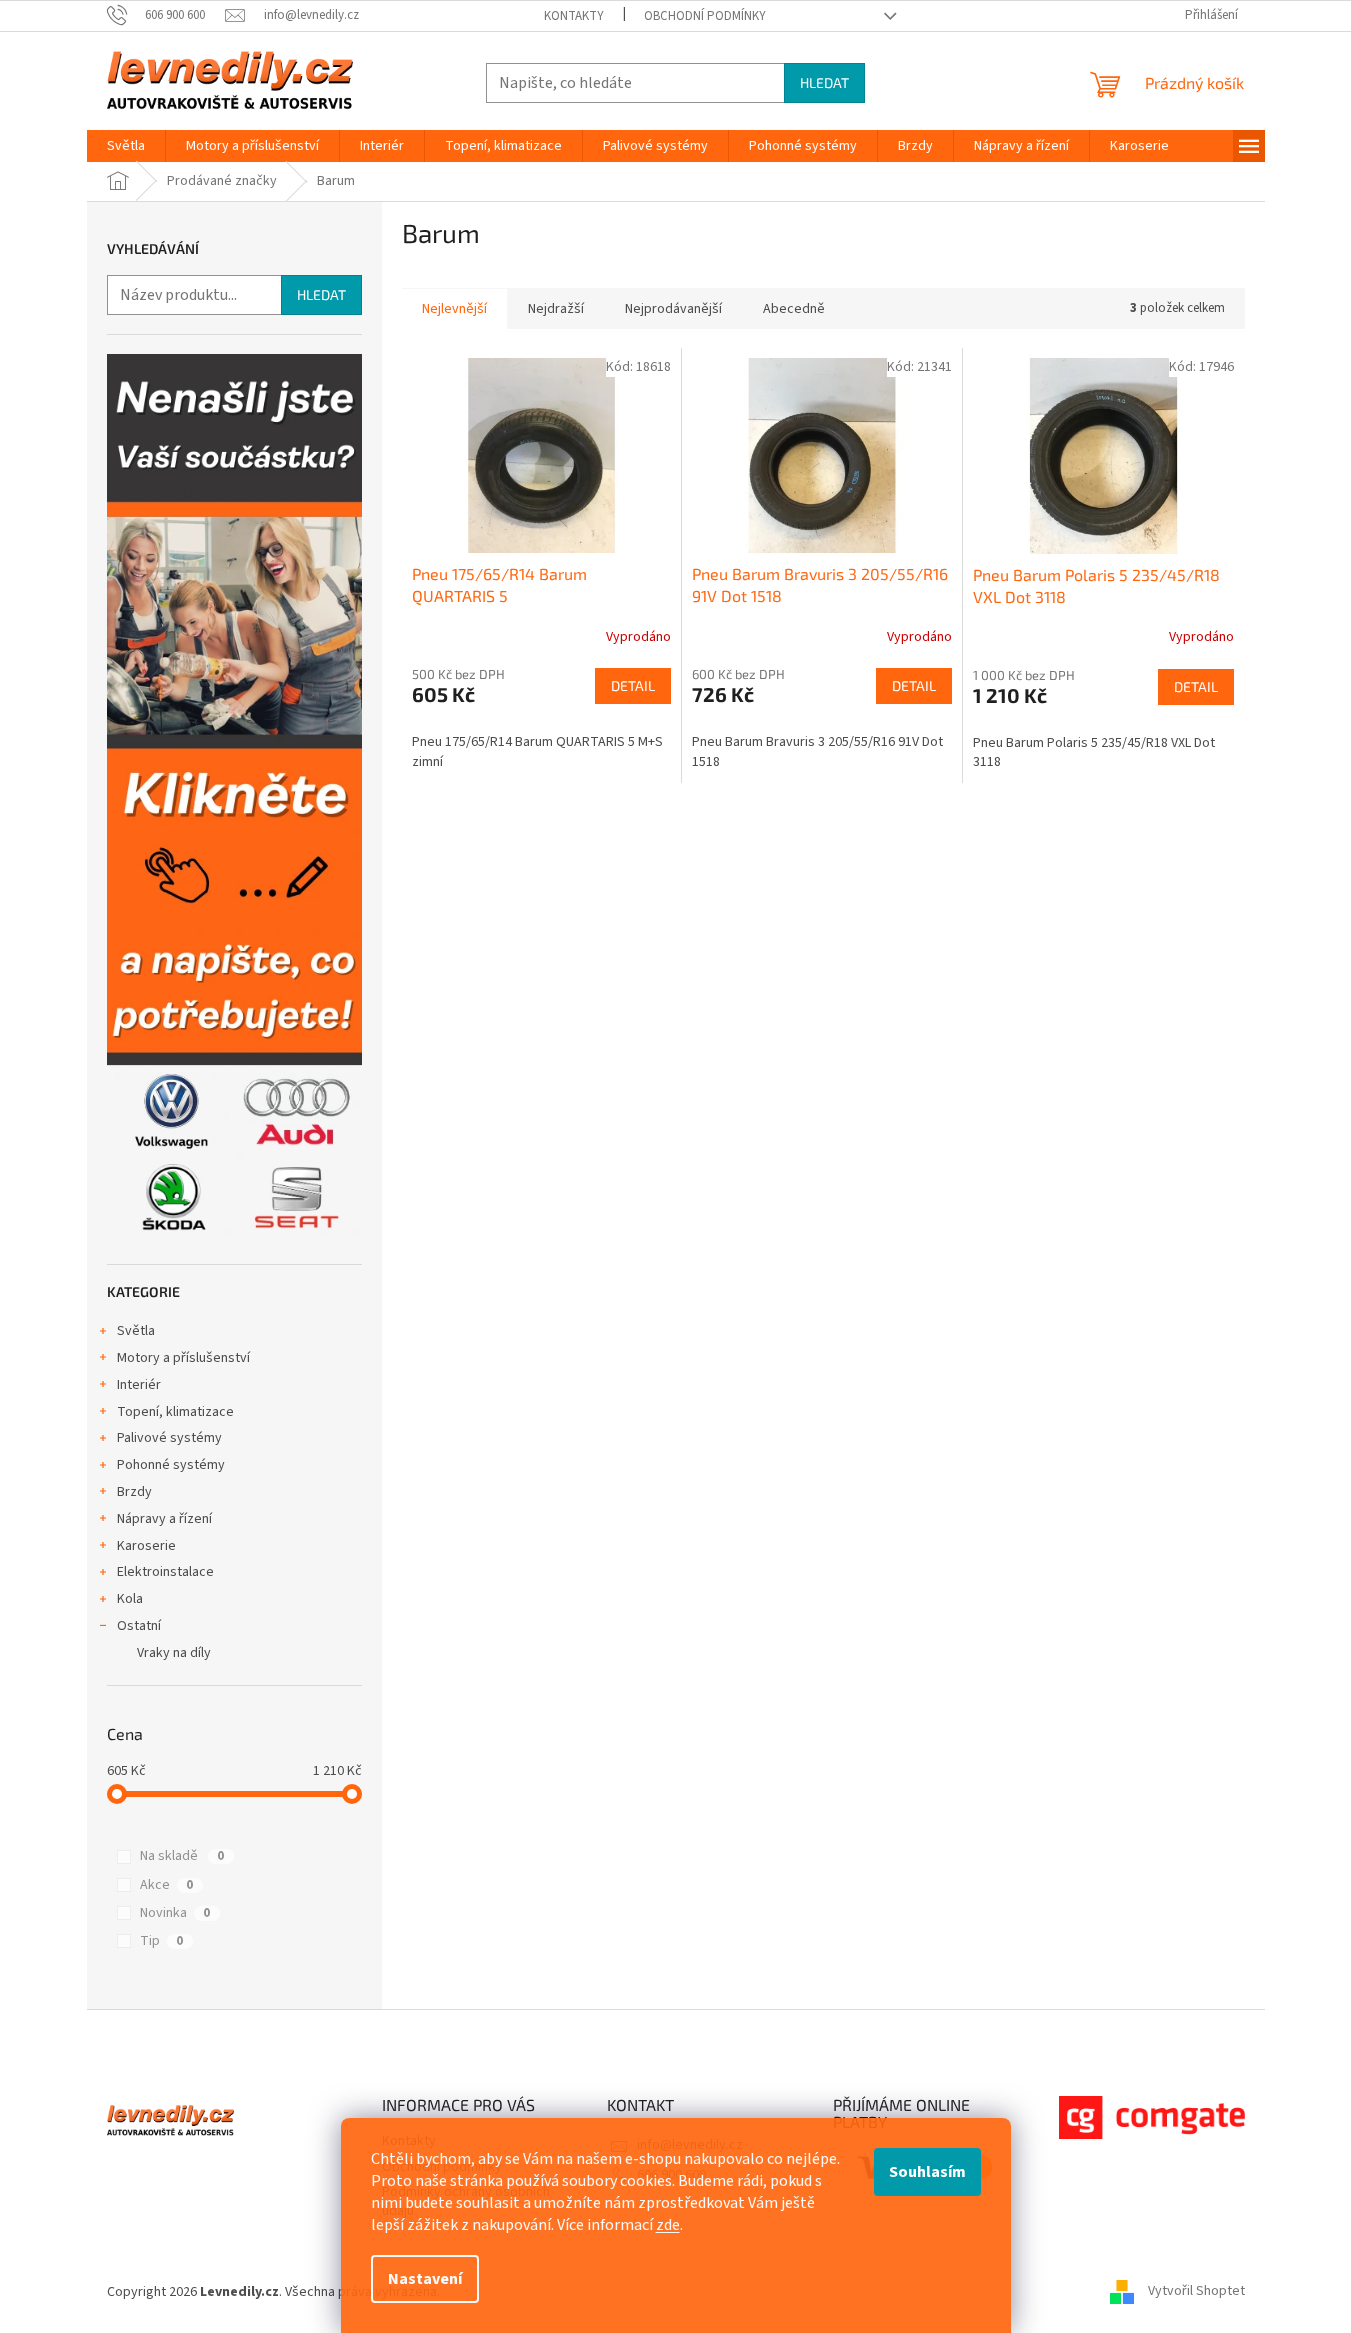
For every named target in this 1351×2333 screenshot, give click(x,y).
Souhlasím (927, 2172)
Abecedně (794, 309)
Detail (633, 685)
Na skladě (182, 1856)
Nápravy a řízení (164, 1519)
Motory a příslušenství (183, 1358)
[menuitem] (126, 146)
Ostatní (139, 1626)
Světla (136, 1331)
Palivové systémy (169, 1438)
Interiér (139, 1385)
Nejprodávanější (673, 309)
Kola (130, 1599)
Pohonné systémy (171, 1465)
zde (668, 2225)
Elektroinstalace (165, 1572)
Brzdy (134, 1492)
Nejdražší (556, 309)
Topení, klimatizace (175, 1412)
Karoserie (146, 1546)
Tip (161, 1941)
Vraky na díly (174, 1653)
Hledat (824, 82)
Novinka (175, 1913)
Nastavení (425, 2279)
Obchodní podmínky (705, 16)
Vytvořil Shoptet (1196, 2292)
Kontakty (574, 16)
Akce (166, 1885)
